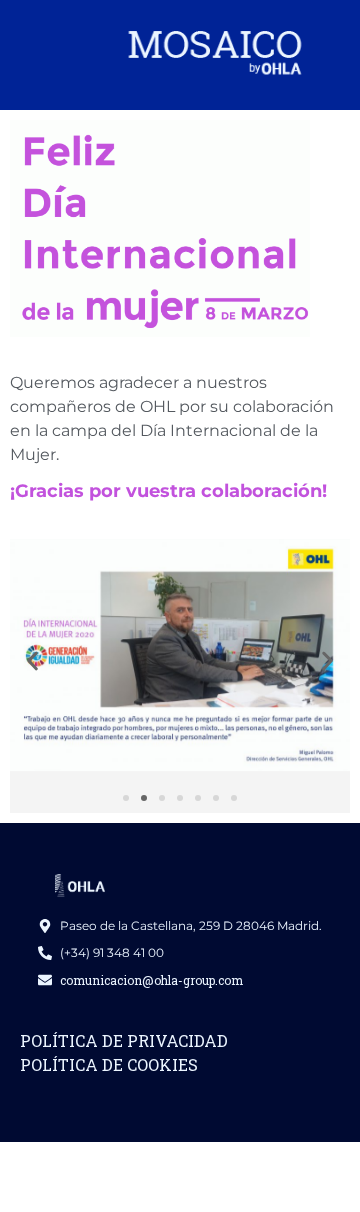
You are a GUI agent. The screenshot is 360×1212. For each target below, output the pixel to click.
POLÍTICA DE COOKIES (109, 1064)
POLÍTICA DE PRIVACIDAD (124, 1040)
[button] (32, 660)
